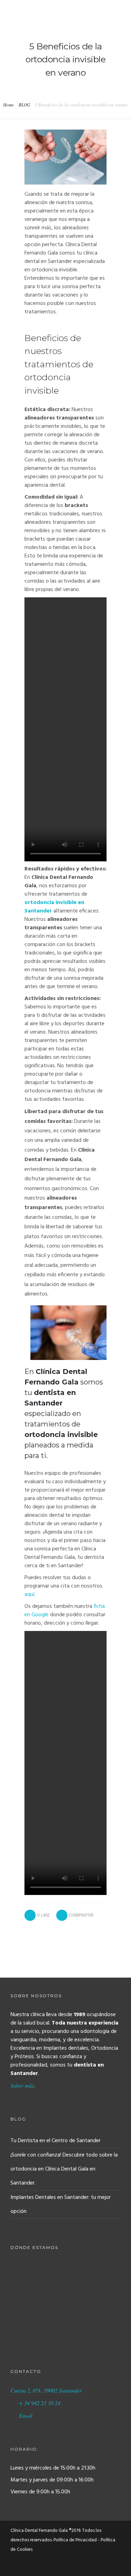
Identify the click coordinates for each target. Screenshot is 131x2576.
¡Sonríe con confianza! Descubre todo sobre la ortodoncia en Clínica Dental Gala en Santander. (64, 2169)
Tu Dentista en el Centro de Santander (56, 2141)
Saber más (22, 2085)
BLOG (24, 105)
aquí (29, 1595)
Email (26, 2415)
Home (9, 105)
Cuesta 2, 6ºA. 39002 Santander (46, 2390)
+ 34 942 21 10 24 (40, 2403)
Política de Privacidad (75, 2540)
